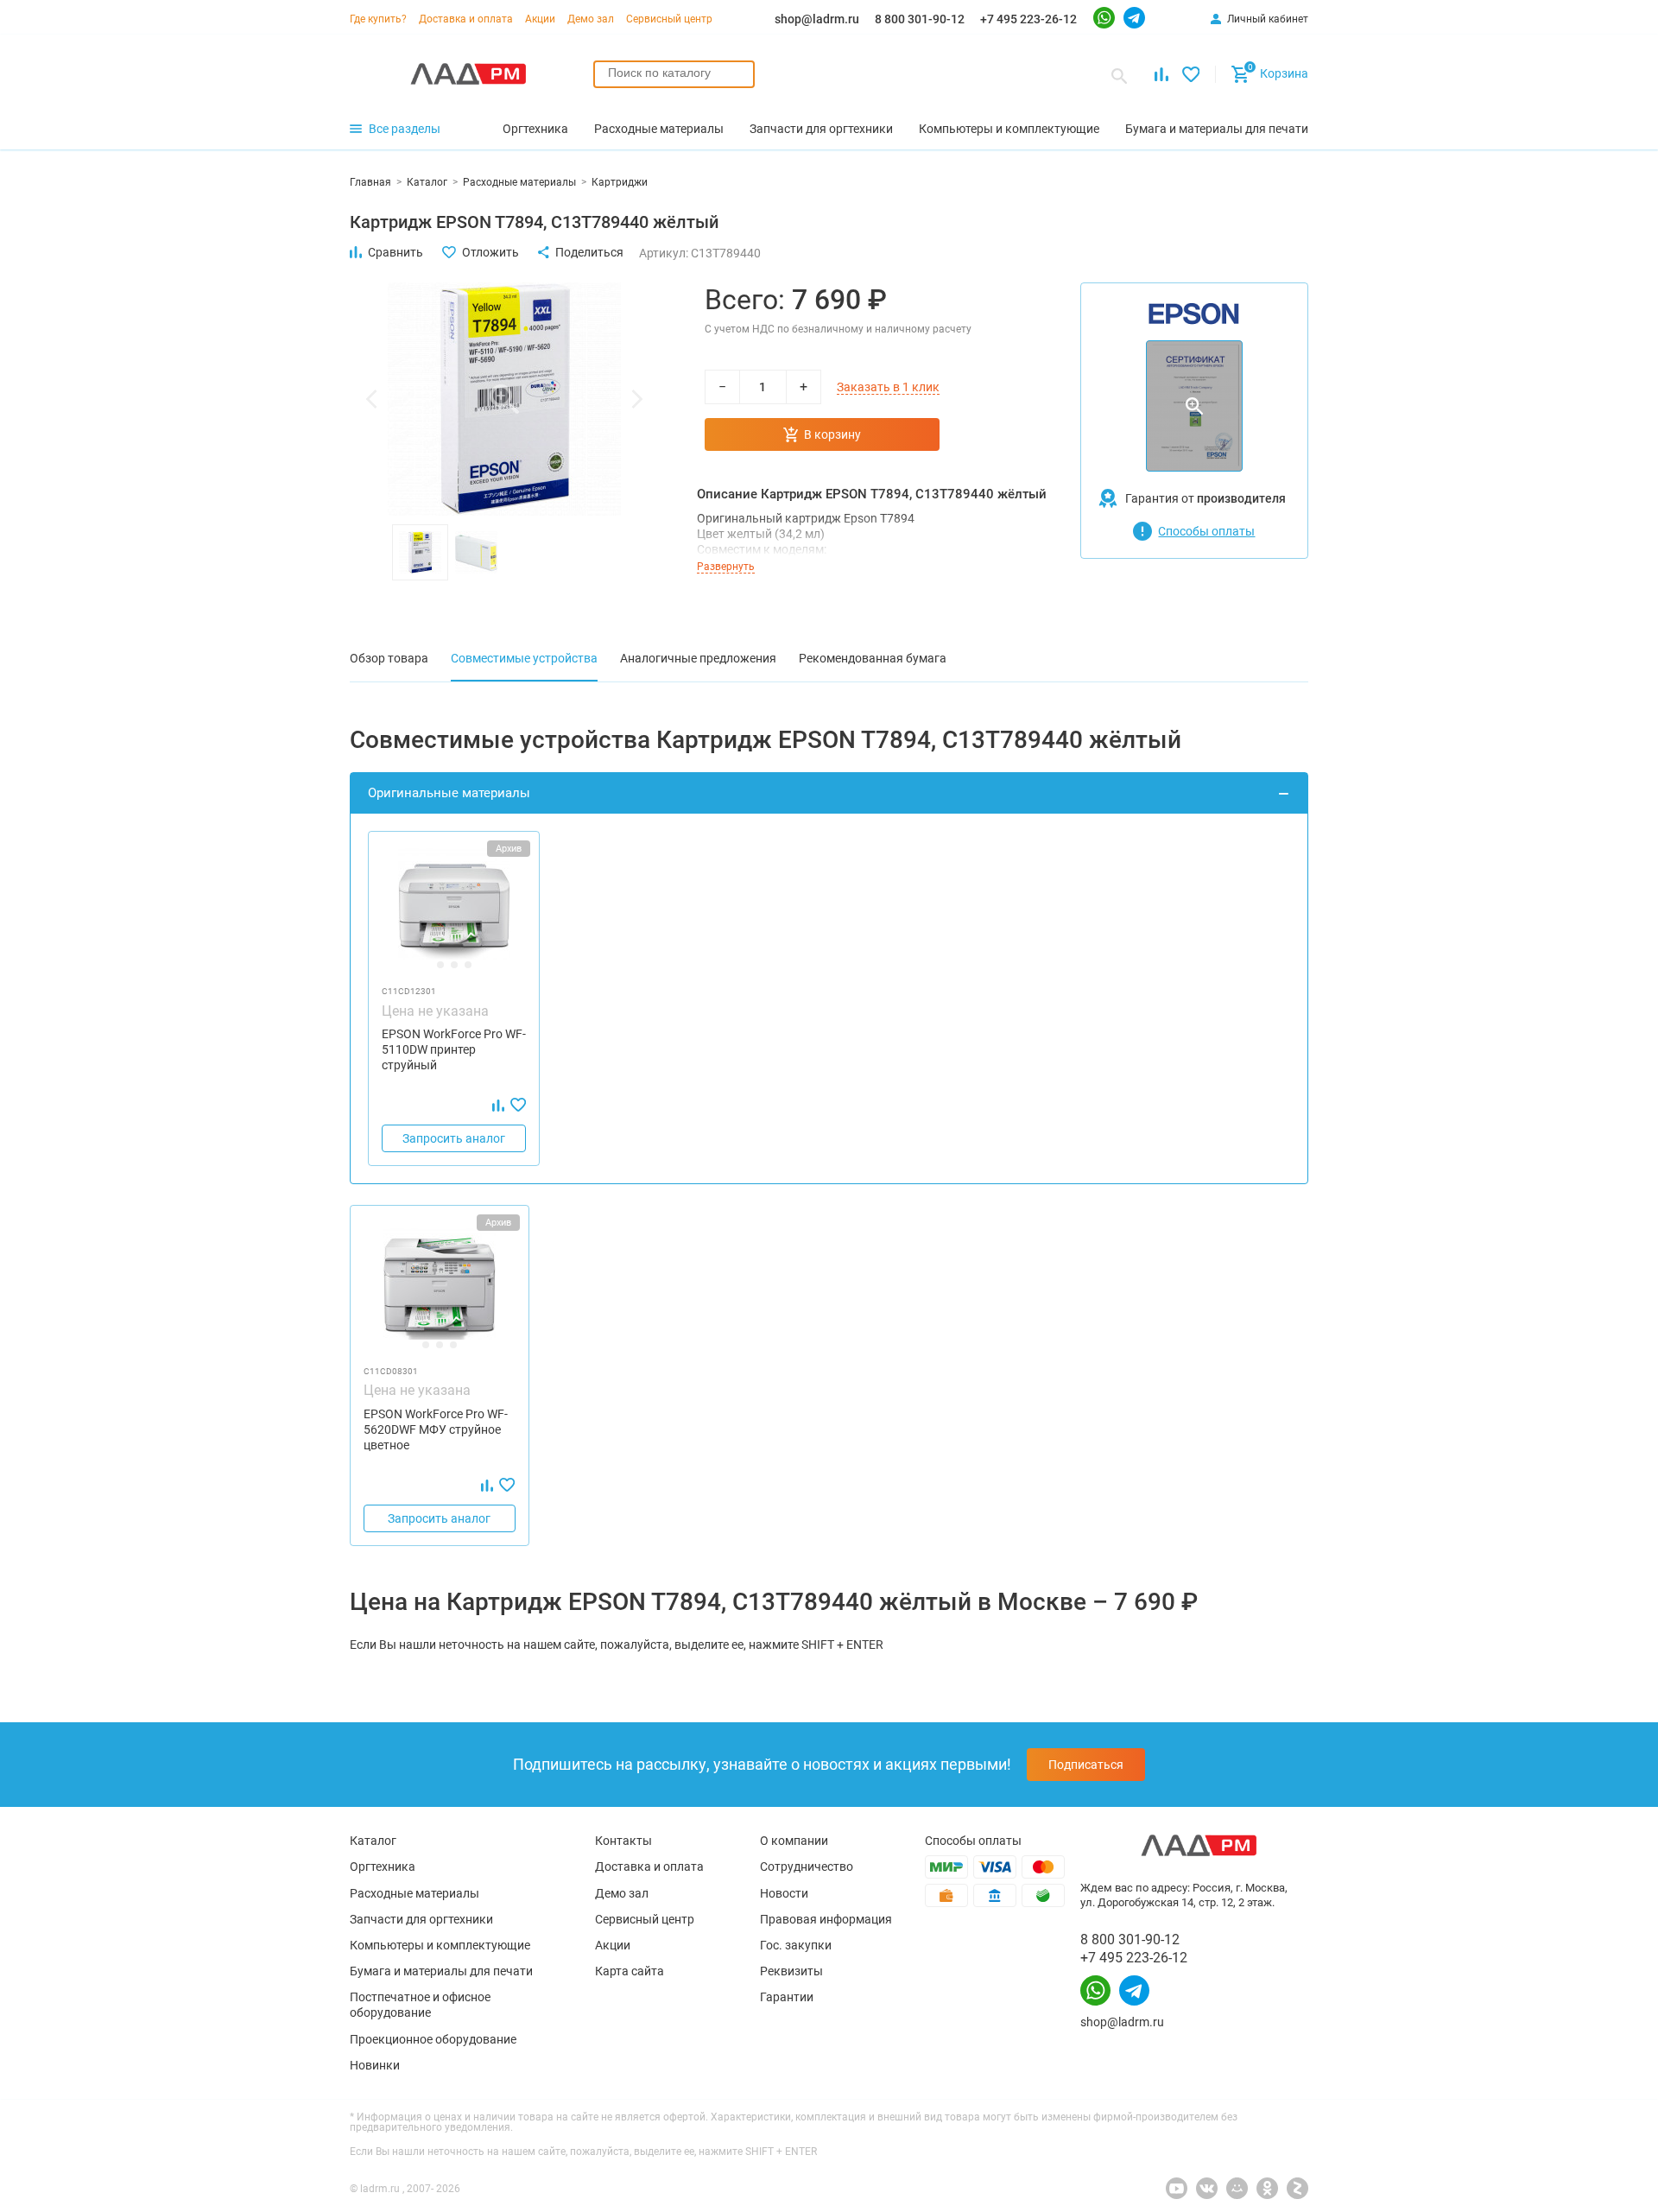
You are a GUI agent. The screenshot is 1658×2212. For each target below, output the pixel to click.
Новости (784, 1893)
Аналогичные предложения (698, 658)
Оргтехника (383, 1867)
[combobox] (674, 74)
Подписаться (1086, 1765)
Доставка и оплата (466, 19)
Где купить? (378, 19)
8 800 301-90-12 (920, 19)
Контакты (623, 1841)
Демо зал (591, 19)
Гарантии (787, 1997)
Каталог (373, 1841)
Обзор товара (389, 658)
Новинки (375, 2065)
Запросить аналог (454, 1138)
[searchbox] (674, 73)
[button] (371, 399)
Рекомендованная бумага (873, 658)
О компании (794, 1841)
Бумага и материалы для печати (441, 1971)
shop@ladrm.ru (817, 19)
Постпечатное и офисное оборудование (420, 2005)
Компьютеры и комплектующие (440, 1945)
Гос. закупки (796, 1945)
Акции (540, 19)
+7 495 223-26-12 (1028, 19)
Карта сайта (630, 1971)
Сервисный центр (669, 19)
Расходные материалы (414, 1893)
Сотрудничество (807, 1867)
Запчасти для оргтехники (421, 1919)
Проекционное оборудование (433, 2039)
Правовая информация (826, 1919)
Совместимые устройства (524, 658)
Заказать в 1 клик (888, 387)
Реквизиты (791, 1971)
